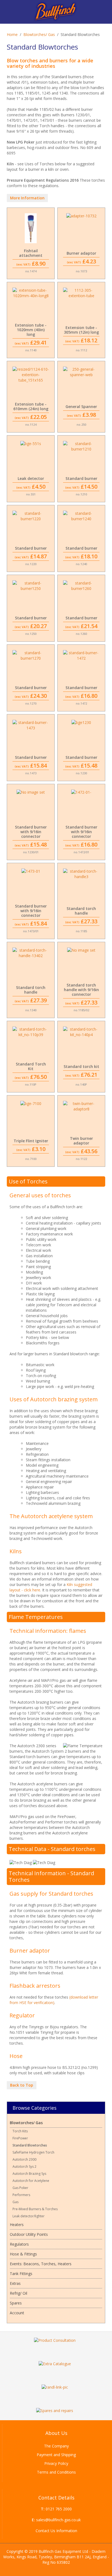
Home (12, 34)
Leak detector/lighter (29, 2216)
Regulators (19, 2244)
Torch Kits (20, 2131)
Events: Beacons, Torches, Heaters (41, 2264)
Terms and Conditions (56, 2472)
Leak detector (31, 478)
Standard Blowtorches (30, 2145)
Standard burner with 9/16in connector (31, 832)
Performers (21, 2195)
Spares (16, 2303)
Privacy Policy (56, 2463)
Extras (15, 2283)
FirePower (20, 2138)
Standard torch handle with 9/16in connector (81, 990)
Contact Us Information (56, 2531)
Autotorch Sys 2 (24, 2167)
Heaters (17, 2225)
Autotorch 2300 (24, 2159)
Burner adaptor (81, 253)
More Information (27, 198)
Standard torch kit (81, 1066)
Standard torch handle (81, 911)
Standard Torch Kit (31, 1066)
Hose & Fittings (23, 2254)
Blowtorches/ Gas (39, 34)
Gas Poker (20, 2188)
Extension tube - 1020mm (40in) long (31, 330)
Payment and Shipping (56, 2455)
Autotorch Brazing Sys (29, 2174)
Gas (15, 2202)
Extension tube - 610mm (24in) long (31, 406)
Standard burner (81, 478)
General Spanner (81, 407)
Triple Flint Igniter (31, 1141)
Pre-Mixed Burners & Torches (35, 2209)
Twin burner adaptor (81, 1141)
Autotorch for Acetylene (31, 2181)
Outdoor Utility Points (29, 2234)
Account (17, 2313)
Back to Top (22, 2085)
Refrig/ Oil (18, 2293)
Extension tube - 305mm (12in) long (81, 330)
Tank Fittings (21, 2274)
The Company (56, 2446)
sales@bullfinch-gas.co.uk (58, 2520)
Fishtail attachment (31, 253)
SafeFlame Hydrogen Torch (33, 2152)
